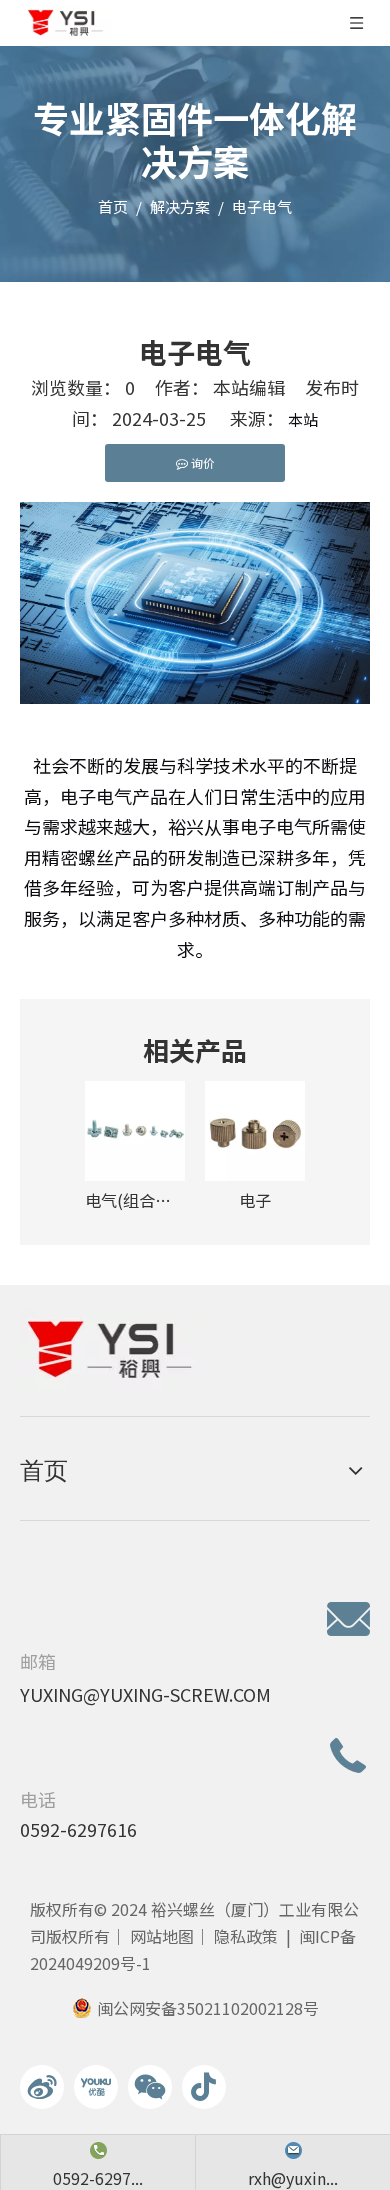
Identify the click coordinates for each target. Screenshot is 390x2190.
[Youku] (96, 2087)
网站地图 (162, 1936)
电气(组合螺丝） (135, 1200)
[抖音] (204, 2087)
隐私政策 (246, 1936)
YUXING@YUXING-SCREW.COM (145, 1694)
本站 (303, 419)
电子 (255, 1200)
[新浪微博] (42, 2087)
